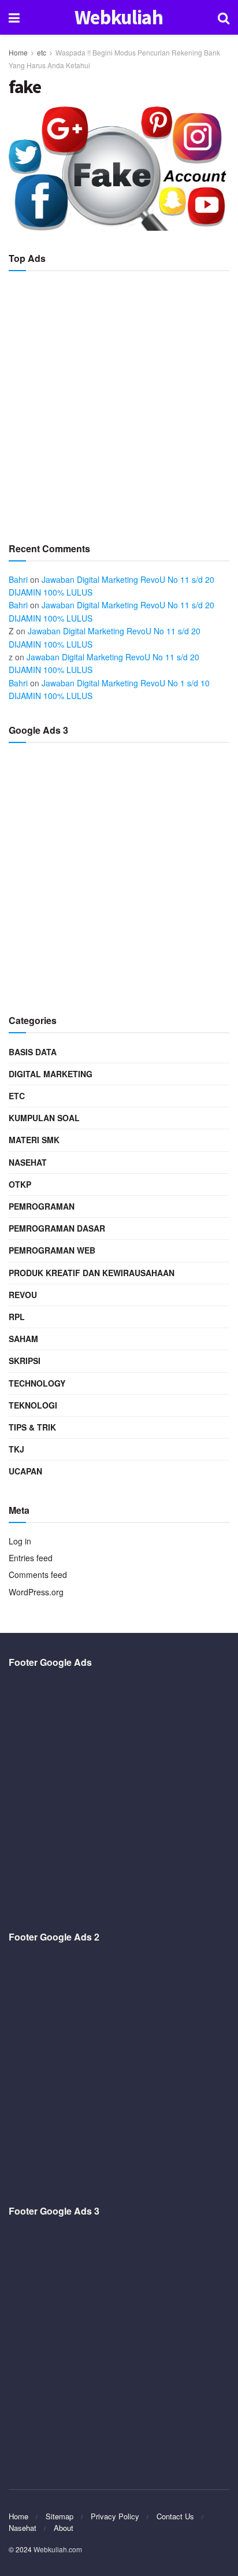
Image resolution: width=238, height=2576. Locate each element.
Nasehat (28, 1162)
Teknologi (33, 1405)
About (64, 2528)
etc (42, 52)
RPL (17, 1317)
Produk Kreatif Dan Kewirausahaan (92, 1273)
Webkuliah (119, 18)
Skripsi (25, 1361)
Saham (23, 1339)
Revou (23, 1295)
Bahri (18, 579)
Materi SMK (34, 1140)
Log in (20, 1541)
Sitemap (59, 2516)
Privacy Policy (115, 2516)
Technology (37, 1383)
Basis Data (33, 1052)
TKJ (16, 1449)
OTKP (20, 1184)
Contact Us (175, 2516)
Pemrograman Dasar (57, 1228)
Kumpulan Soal (44, 1118)
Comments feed (38, 1575)
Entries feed (31, 1558)
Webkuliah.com (58, 2549)
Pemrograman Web (52, 1250)
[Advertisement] (119, 402)
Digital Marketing (51, 1074)
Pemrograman (42, 1206)
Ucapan (25, 1471)
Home (18, 52)
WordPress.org (36, 1592)
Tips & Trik (32, 1427)
